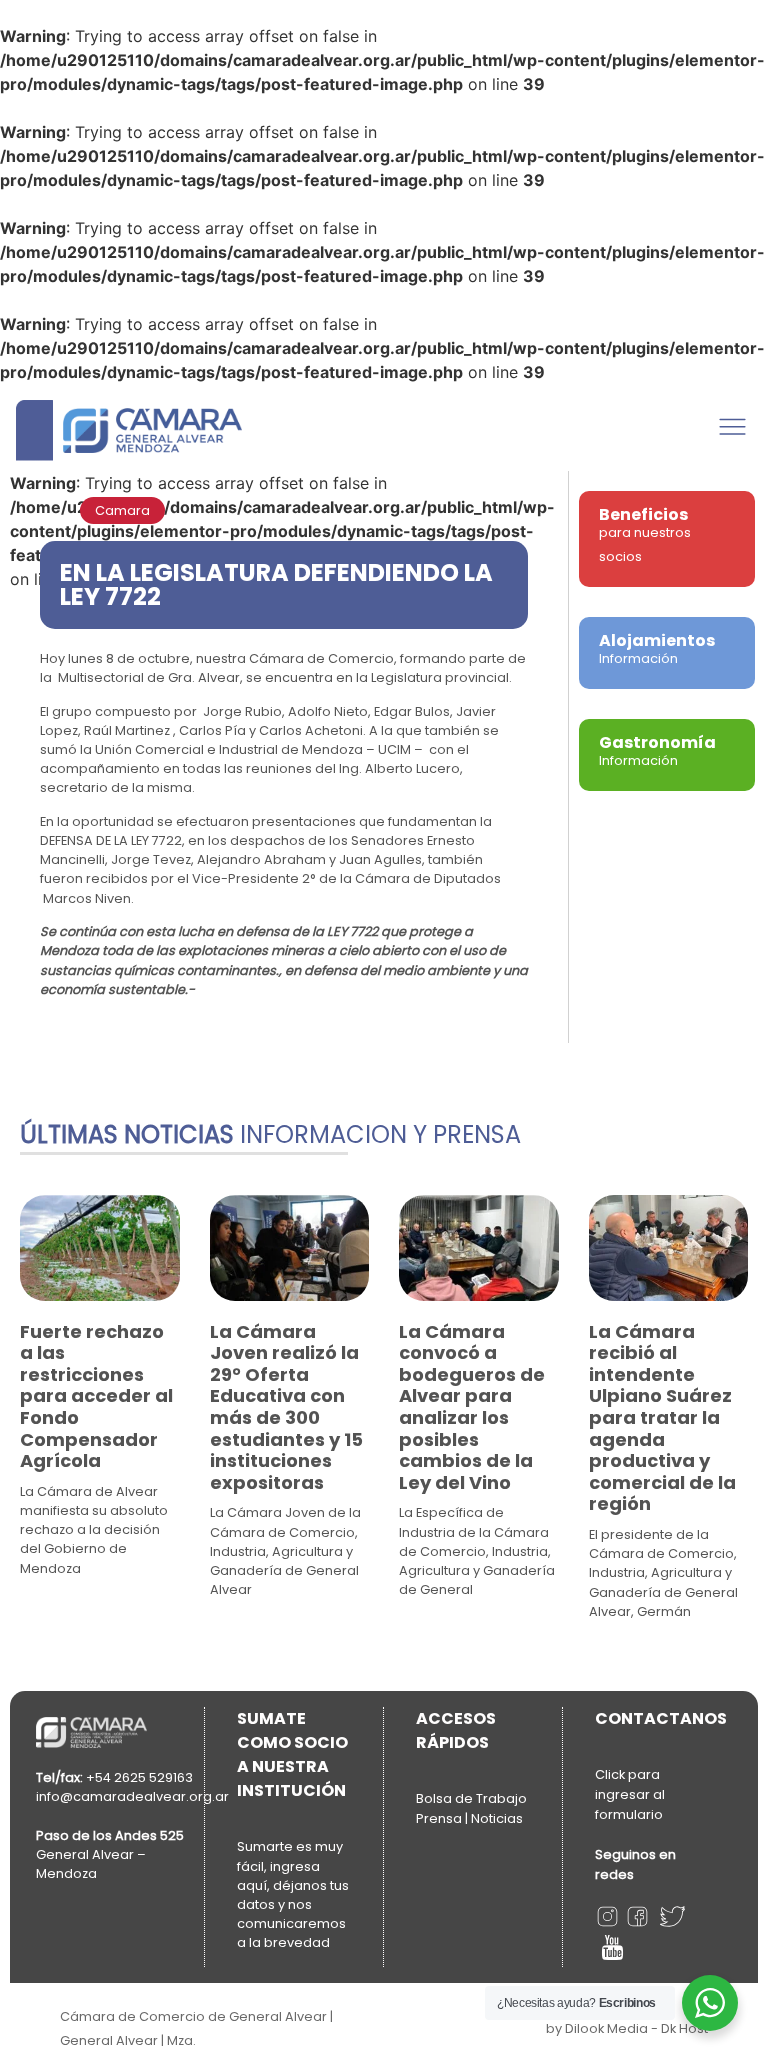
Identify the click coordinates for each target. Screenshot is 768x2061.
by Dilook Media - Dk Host (627, 2028)
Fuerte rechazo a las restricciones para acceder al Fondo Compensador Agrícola (96, 1396)
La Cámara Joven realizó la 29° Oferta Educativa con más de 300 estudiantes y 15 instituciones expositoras (286, 1407)
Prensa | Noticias (469, 1818)
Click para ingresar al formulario (630, 1794)
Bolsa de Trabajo (471, 1798)
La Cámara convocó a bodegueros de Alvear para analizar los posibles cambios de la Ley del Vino (472, 1407)
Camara (122, 510)
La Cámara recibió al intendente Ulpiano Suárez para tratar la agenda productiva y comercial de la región (662, 1418)
